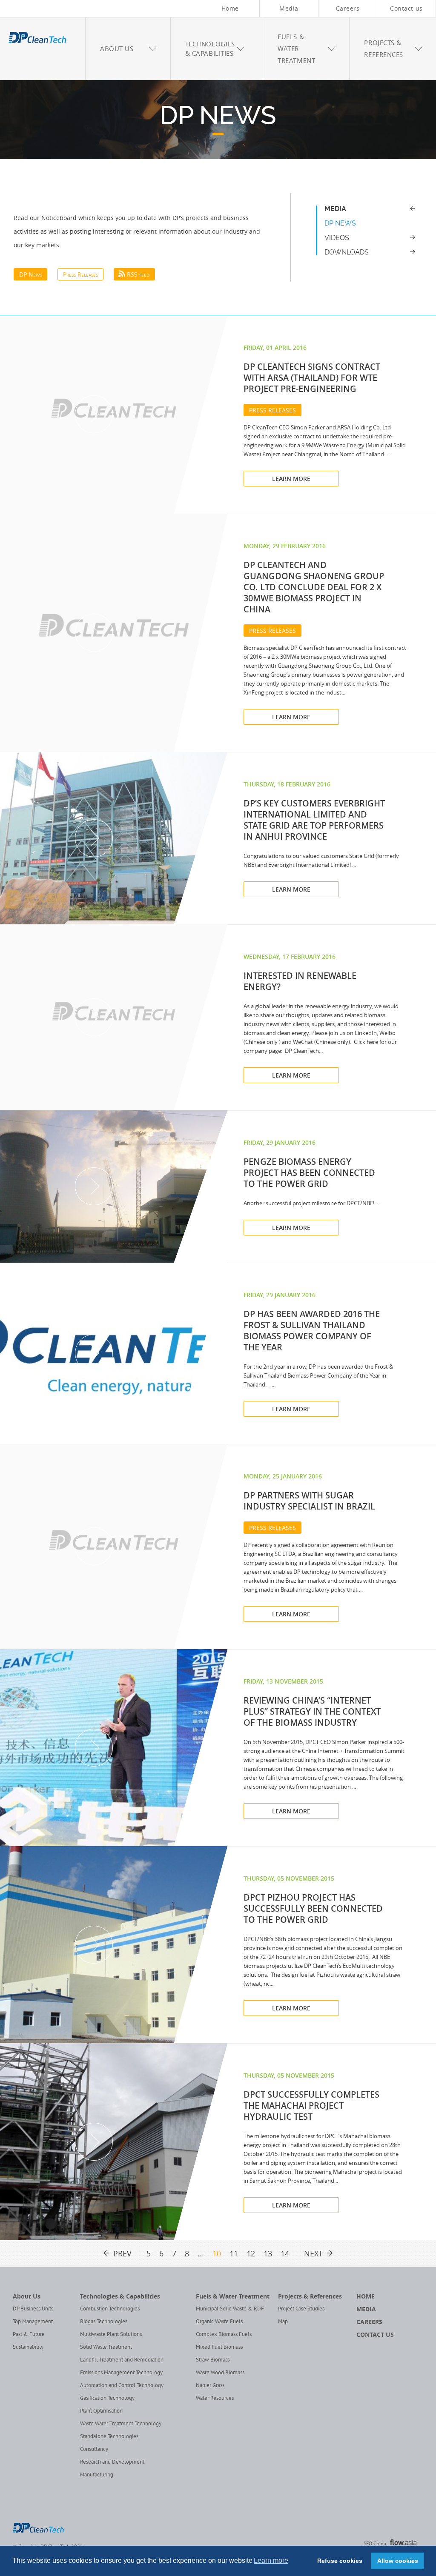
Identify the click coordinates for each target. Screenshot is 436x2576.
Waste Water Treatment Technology (121, 2424)
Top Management (33, 2322)
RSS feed (138, 274)
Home (230, 8)
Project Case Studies (301, 2309)
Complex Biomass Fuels (224, 2335)
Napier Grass (210, 2386)
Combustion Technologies (110, 2309)
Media (289, 8)
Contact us (406, 8)
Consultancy (94, 2450)
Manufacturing (97, 2475)
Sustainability (28, 2347)
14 (285, 2254)
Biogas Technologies (104, 2322)
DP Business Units (33, 2309)
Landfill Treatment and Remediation (122, 2360)
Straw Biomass (213, 2360)
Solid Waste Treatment (106, 2347)
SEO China (375, 2544)
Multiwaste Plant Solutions (111, 2335)
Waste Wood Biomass (220, 2373)
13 (268, 2254)
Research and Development (112, 2462)
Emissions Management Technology (121, 2373)
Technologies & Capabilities (120, 2296)
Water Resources (215, 2399)
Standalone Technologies (109, 2437)
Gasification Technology (107, 2399)
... (201, 2254)
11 (234, 2254)
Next (313, 2254)
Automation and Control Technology (122, 2386)
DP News (218, 116)
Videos (337, 238)
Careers (348, 8)
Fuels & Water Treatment (233, 2296)
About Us (27, 2296)
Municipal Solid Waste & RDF (230, 2309)
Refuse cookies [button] (340, 2561)
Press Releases (80, 274)
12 (251, 2254)
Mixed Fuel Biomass (219, 2347)
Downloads (347, 252)
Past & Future (29, 2335)
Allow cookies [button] (398, 2561)
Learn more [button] (271, 2560)
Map (283, 2322)
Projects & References (310, 2296)
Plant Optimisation (101, 2411)
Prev (122, 2254)
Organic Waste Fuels (219, 2322)
